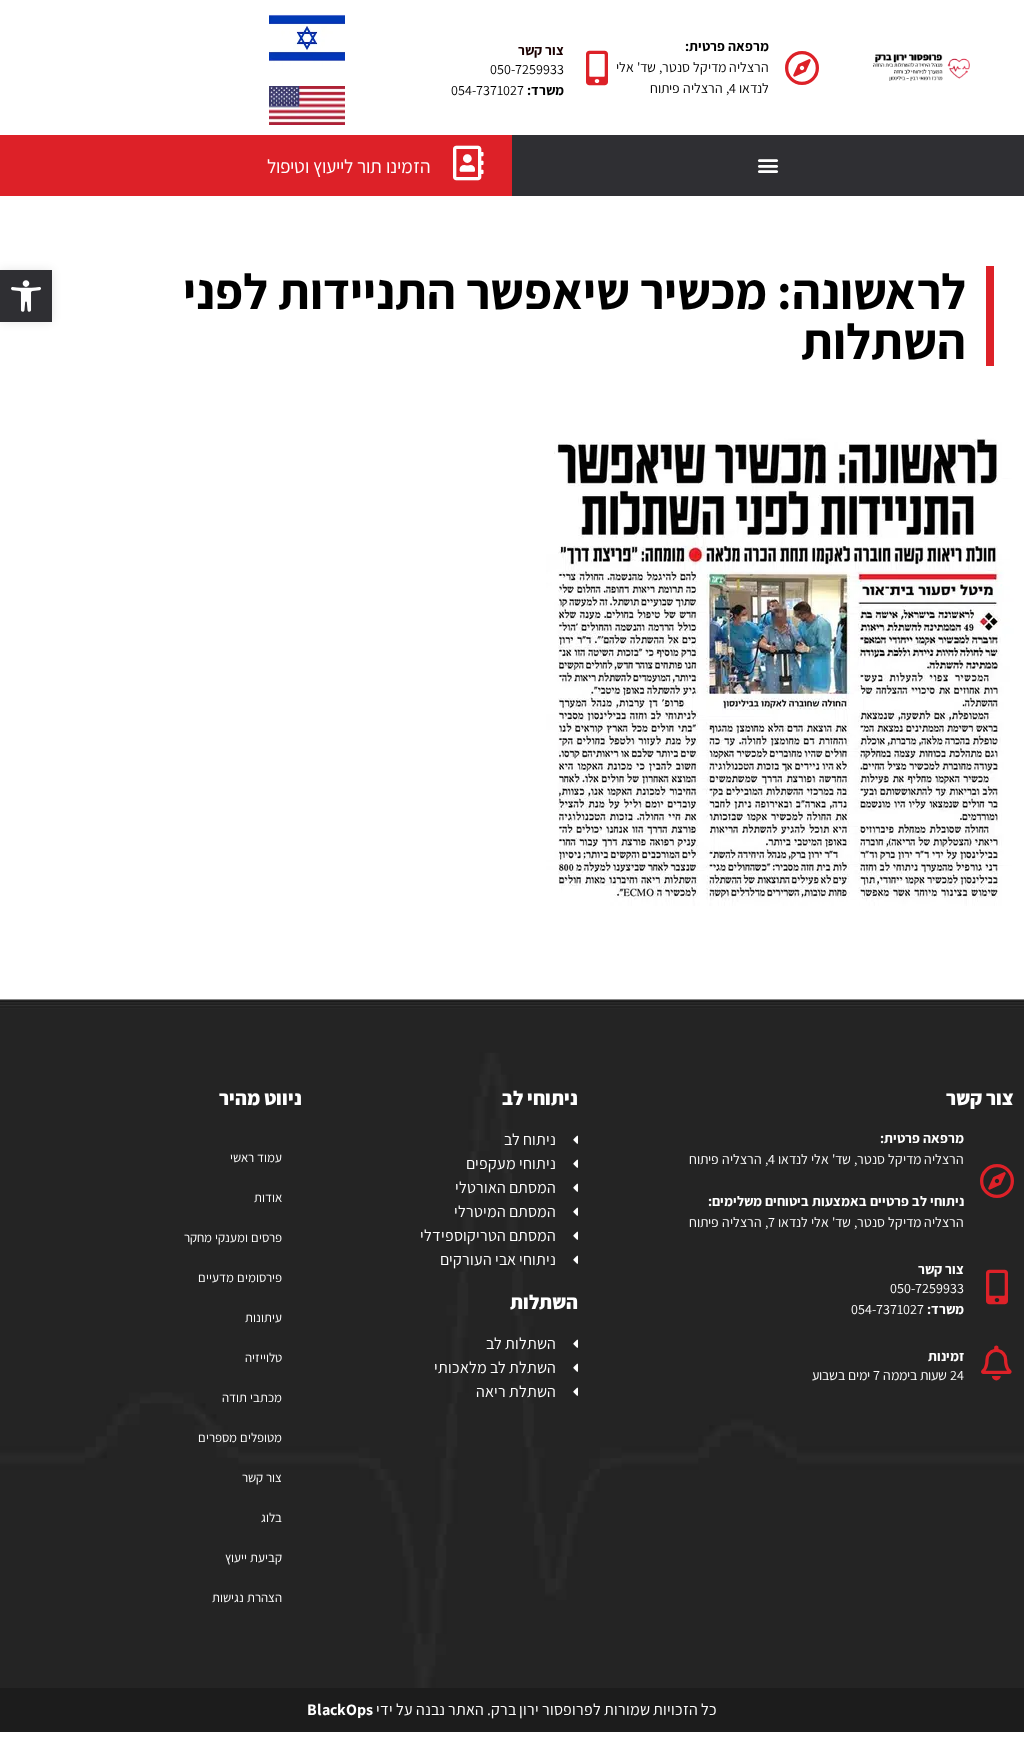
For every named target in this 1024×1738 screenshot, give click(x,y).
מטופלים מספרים (240, 1437)
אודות (268, 1197)
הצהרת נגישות (247, 1597)
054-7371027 (487, 90)
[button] (26, 296)
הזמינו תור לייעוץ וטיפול (349, 166)
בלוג (271, 1517)
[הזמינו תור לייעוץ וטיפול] (468, 162)
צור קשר (262, 1477)
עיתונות (263, 1317)
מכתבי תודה (252, 1397)
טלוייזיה (263, 1357)
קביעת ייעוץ (253, 1557)
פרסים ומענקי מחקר (233, 1237)
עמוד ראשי (256, 1157)
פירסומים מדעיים (240, 1277)
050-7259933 (527, 69)
